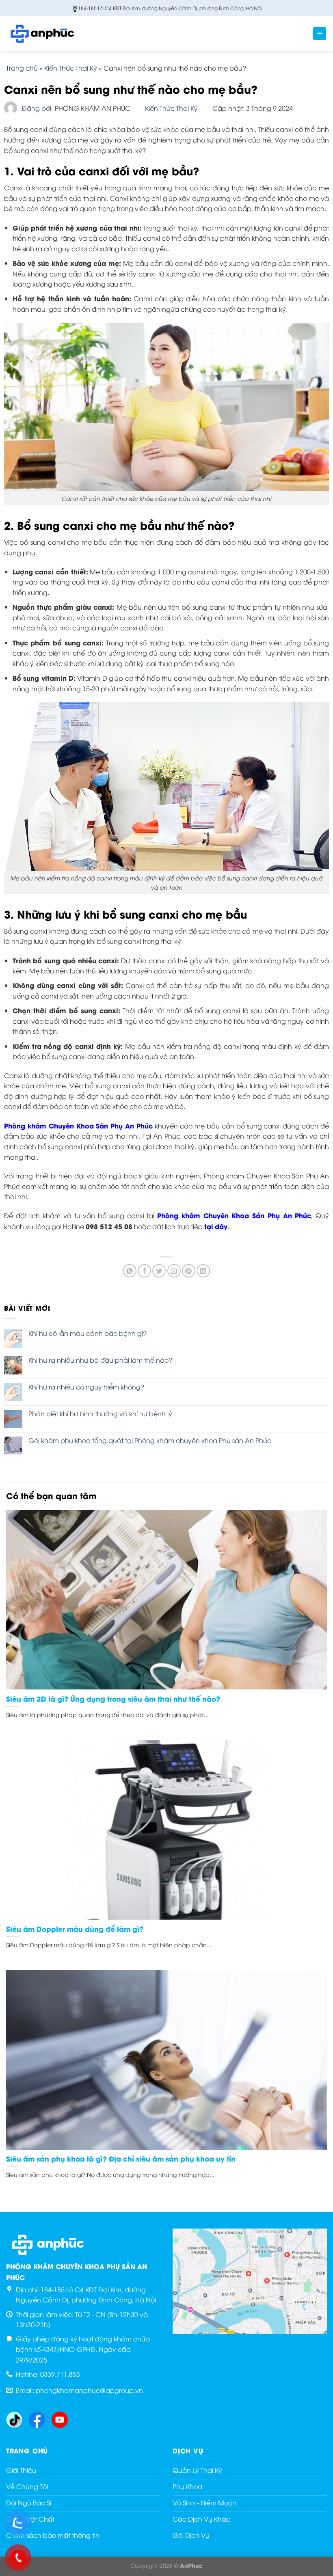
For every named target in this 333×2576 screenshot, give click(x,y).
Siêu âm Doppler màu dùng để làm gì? (75, 1929)
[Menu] (320, 33)
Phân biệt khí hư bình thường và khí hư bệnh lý (100, 1414)
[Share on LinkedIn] (203, 1271)
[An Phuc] (47, 33)
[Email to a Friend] (174, 1271)
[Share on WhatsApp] (130, 1271)
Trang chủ (22, 68)
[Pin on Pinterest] (189, 1271)
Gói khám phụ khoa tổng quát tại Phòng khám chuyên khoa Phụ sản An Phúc (150, 1440)
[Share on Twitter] (159, 1271)
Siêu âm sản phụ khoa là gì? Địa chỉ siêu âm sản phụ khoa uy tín (121, 2159)
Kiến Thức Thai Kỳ (71, 68)
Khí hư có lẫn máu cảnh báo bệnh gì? (88, 1333)
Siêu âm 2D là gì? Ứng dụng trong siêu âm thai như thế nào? (113, 1699)
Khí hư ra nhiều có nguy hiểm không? (86, 1387)
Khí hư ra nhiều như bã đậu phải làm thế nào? (100, 1360)
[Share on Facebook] (144, 1271)
